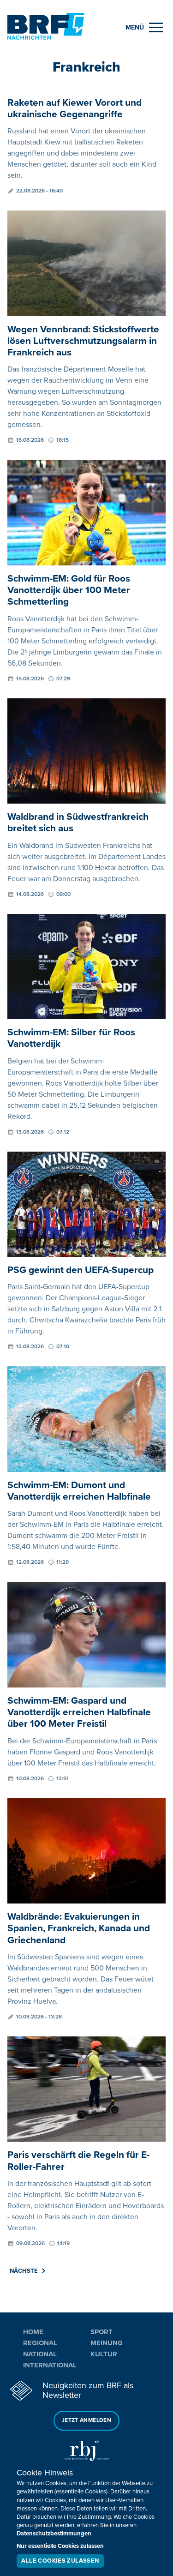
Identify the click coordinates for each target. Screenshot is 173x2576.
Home (33, 2332)
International (50, 2365)
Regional (40, 2343)
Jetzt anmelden (86, 2420)
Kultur (104, 2354)
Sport (101, 2332)
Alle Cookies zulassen (60, 2561)
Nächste (24, 2271)
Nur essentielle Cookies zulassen (60, 2546)
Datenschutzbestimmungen (54, 2534)
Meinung (107, 2343)
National (40, 2354)
